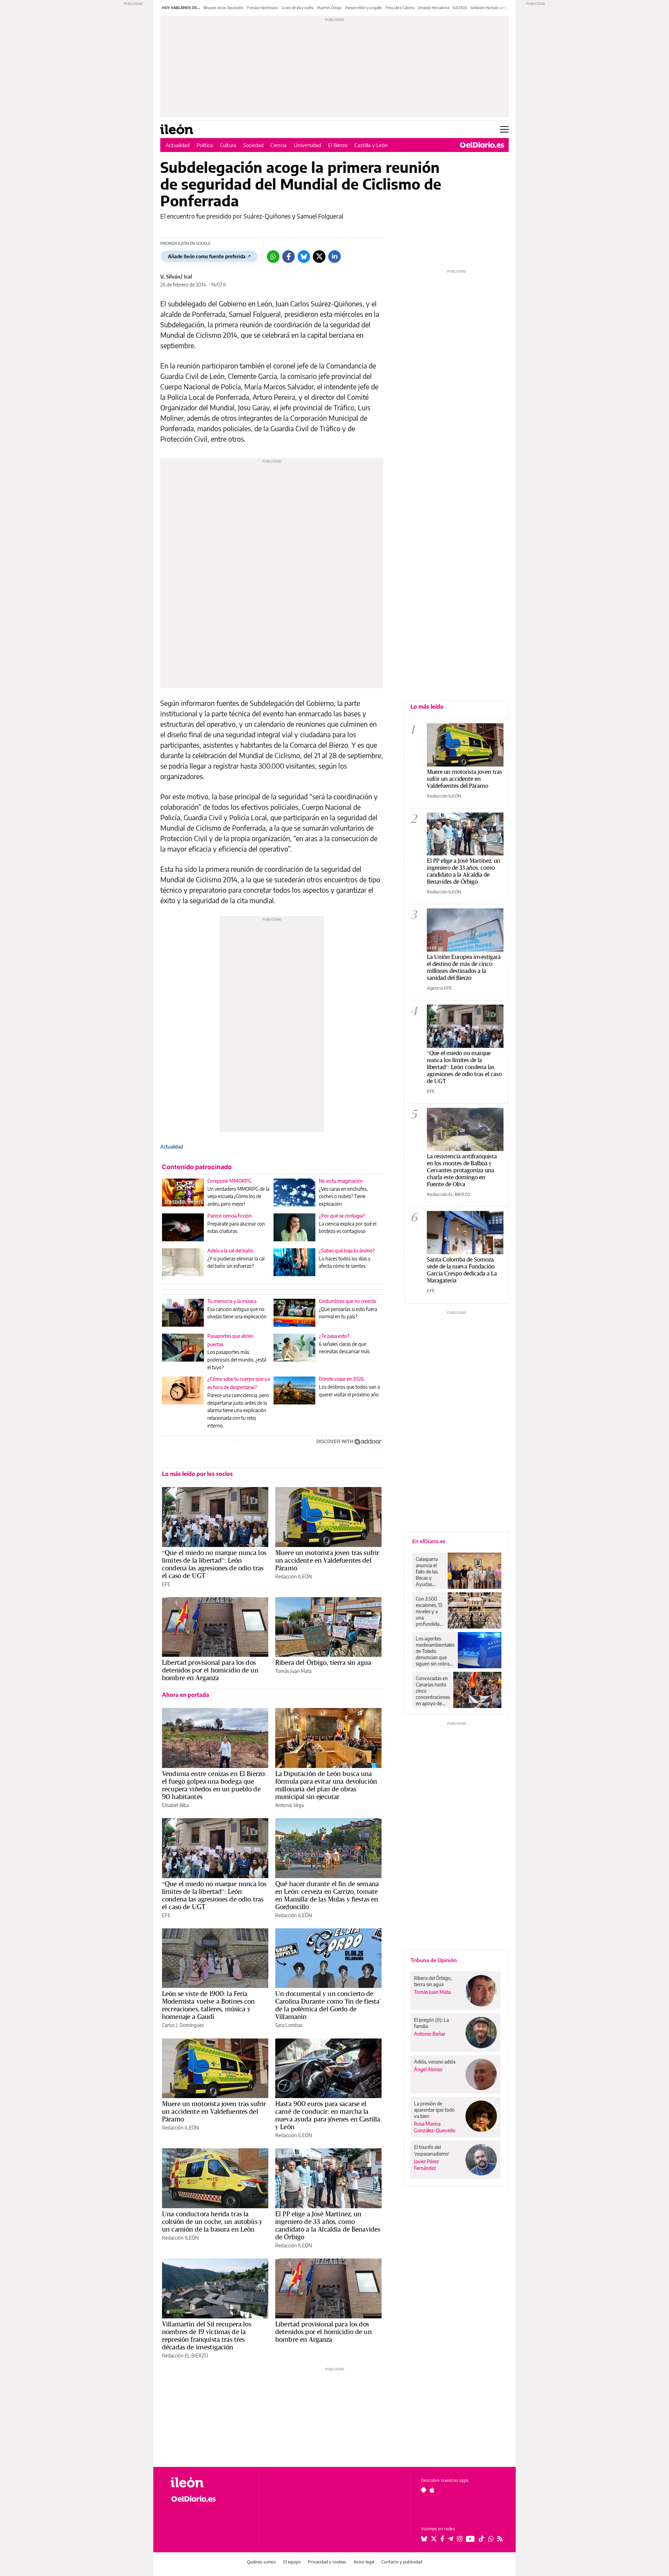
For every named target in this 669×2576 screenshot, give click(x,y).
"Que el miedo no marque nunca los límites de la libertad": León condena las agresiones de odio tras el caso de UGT (464, 1067)
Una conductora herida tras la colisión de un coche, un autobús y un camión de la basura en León (212, 2221)
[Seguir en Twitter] (434, 2539)
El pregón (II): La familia (431, 2023)
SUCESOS (460, 8)
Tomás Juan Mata (293, 1671)
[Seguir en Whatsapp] (491, 2539)
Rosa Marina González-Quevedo (435, 2127)
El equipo (292, 2562)
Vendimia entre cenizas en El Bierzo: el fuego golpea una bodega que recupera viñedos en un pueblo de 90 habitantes (214, 1785)
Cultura (228, 145)
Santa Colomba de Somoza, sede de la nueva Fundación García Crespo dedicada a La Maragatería (462, 1270)
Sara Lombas (289, 2025)
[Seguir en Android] (424, 2490)
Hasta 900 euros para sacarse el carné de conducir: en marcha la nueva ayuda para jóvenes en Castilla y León (328, 2115)
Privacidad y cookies (327, 2562)
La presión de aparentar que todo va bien (434, 2110)
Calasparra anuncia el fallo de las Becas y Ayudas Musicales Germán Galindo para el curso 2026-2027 (429, 1572)
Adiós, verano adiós (435, 2062)
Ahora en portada (186, 1695)
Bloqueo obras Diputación (224, 8)
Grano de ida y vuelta (298, 8)
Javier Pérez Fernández (426, 2165)
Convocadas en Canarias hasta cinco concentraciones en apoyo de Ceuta (433, 1691)
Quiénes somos (262, 2562)
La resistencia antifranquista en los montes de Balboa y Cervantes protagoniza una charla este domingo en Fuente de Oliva (462, 1170)
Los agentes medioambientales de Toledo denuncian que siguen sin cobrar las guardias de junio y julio (435, 1651)
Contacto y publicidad (402, 2562)
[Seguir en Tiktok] (482, 2539)
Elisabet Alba (175, 1805)
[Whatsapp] (273, 257)
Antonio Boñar (430, 2034)
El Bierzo (338, 145)
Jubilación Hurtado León (489, 8)
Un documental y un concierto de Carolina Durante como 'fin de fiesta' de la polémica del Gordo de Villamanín (328, 2005)
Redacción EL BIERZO (185, 2356)
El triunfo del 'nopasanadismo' (432, 2150)
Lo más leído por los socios (197, 1474)
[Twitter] (319, 257)
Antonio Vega (290, 1805)
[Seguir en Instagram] (460, 2539)
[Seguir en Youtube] (470, 2539)
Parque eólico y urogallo (364, 8)
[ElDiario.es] (482, 145)
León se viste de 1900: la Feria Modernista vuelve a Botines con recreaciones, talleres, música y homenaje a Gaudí (209, 2005)
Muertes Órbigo (329, 8)
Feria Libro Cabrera (400, 8)
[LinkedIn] (334, 257)
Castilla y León (371, 145)
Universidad (307, 145)
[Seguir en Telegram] (451, 2539)
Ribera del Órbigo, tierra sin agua (323, 1662)
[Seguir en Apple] (432, 2490)
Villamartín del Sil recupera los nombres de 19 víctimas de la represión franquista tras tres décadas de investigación (207, 2335)
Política (205, 145)
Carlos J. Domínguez (183, 2025)
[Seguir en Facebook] (442, 2539)
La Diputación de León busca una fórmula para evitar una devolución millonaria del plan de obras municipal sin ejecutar (326, 1785)
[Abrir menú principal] (504, 129)
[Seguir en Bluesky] (424, 2539)
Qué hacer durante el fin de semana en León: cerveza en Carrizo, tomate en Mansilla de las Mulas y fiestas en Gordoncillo (327, 1895)
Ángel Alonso (428, 2069)
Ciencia (279, 145)
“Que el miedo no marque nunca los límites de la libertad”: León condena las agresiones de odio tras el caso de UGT (214, 1564)
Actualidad (178, 145)
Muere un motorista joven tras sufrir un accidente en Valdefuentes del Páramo (327, 1560)
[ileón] (209, 2482)
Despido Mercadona (434, 8)
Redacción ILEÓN (294, 1576)
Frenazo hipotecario (263, 8)
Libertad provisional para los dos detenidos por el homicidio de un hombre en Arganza (210, 1670)
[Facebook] (289, 257)
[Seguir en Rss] (500, 2539)
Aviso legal (364, 2562)
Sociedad (253, 145)
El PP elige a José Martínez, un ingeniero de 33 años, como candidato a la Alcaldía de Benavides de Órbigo (328, 2225)
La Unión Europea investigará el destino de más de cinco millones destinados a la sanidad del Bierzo (464, 967)
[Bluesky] (304, 257)
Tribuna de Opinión (434, 1960)
